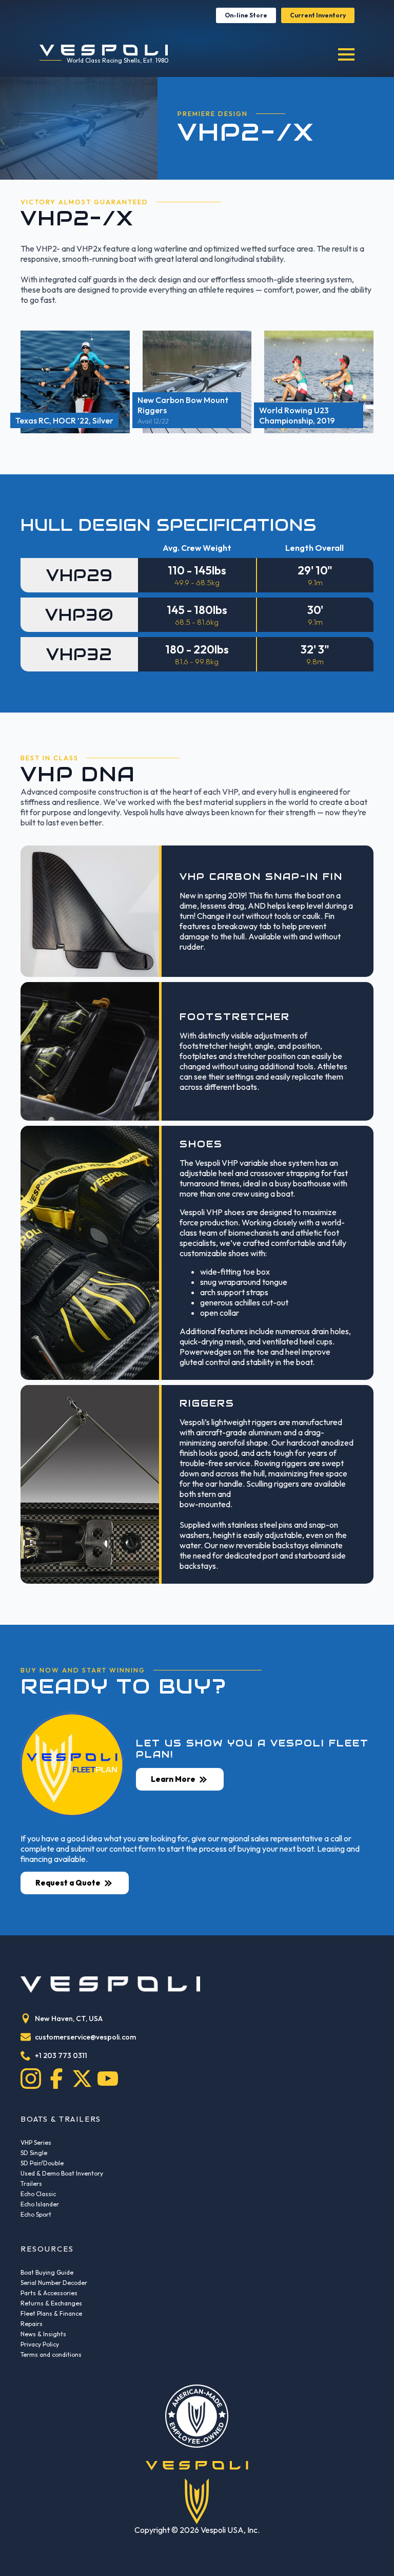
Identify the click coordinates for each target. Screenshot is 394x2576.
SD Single (34, 2153)
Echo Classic (38, 2194)
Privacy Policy (40, 2344)
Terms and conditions (51, 2354)
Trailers (31, 2184)
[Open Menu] (346, 54)
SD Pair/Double (42, 2163)
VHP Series (36, 2142)
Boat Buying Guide (47, 2272)
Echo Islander (40, 2204)
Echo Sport (36, 2214)
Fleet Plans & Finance (51, 2313)
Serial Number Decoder (54, 2283)
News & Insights (43, 2334)
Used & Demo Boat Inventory (62, 2173)
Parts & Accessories (49, 2293)
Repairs (32, 2324)
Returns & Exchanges (51, 2303)
